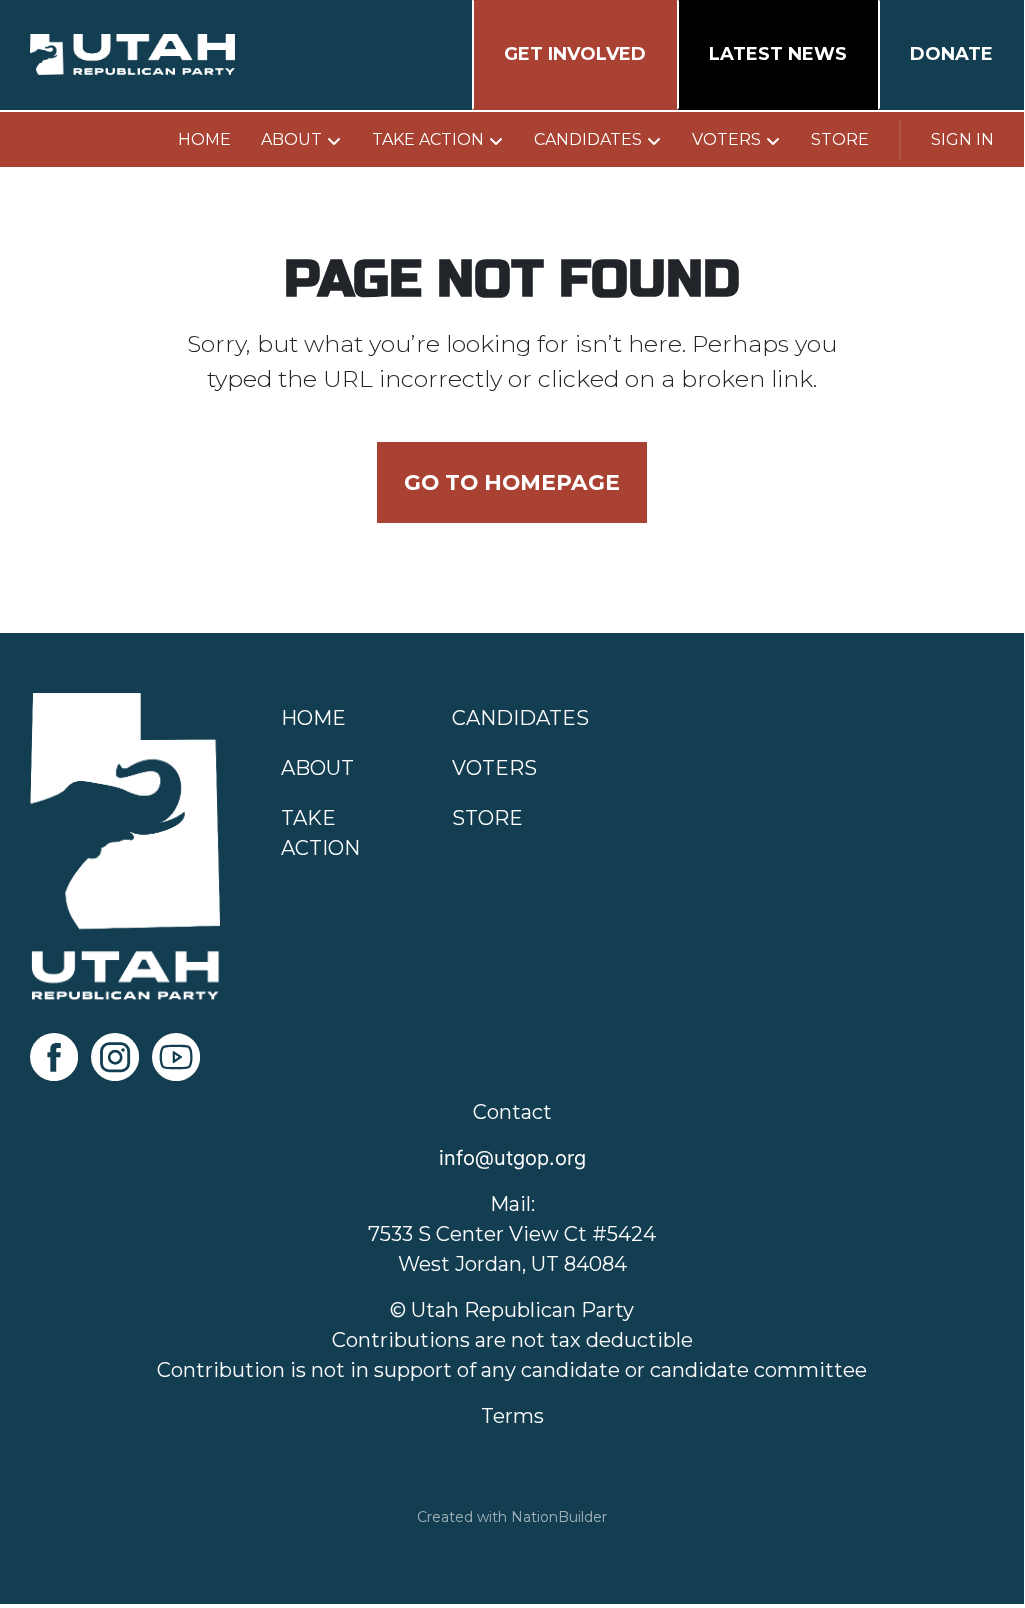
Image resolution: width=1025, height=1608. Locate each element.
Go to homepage (512, 482)
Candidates (588, 139)
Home (204, 139)
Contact (512, 1112)
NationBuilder (559, 1517)
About (291, 139)
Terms (512, 1416)
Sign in (962, 139)
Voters (726, 139)
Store (840, 139)
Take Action (428, 139)
